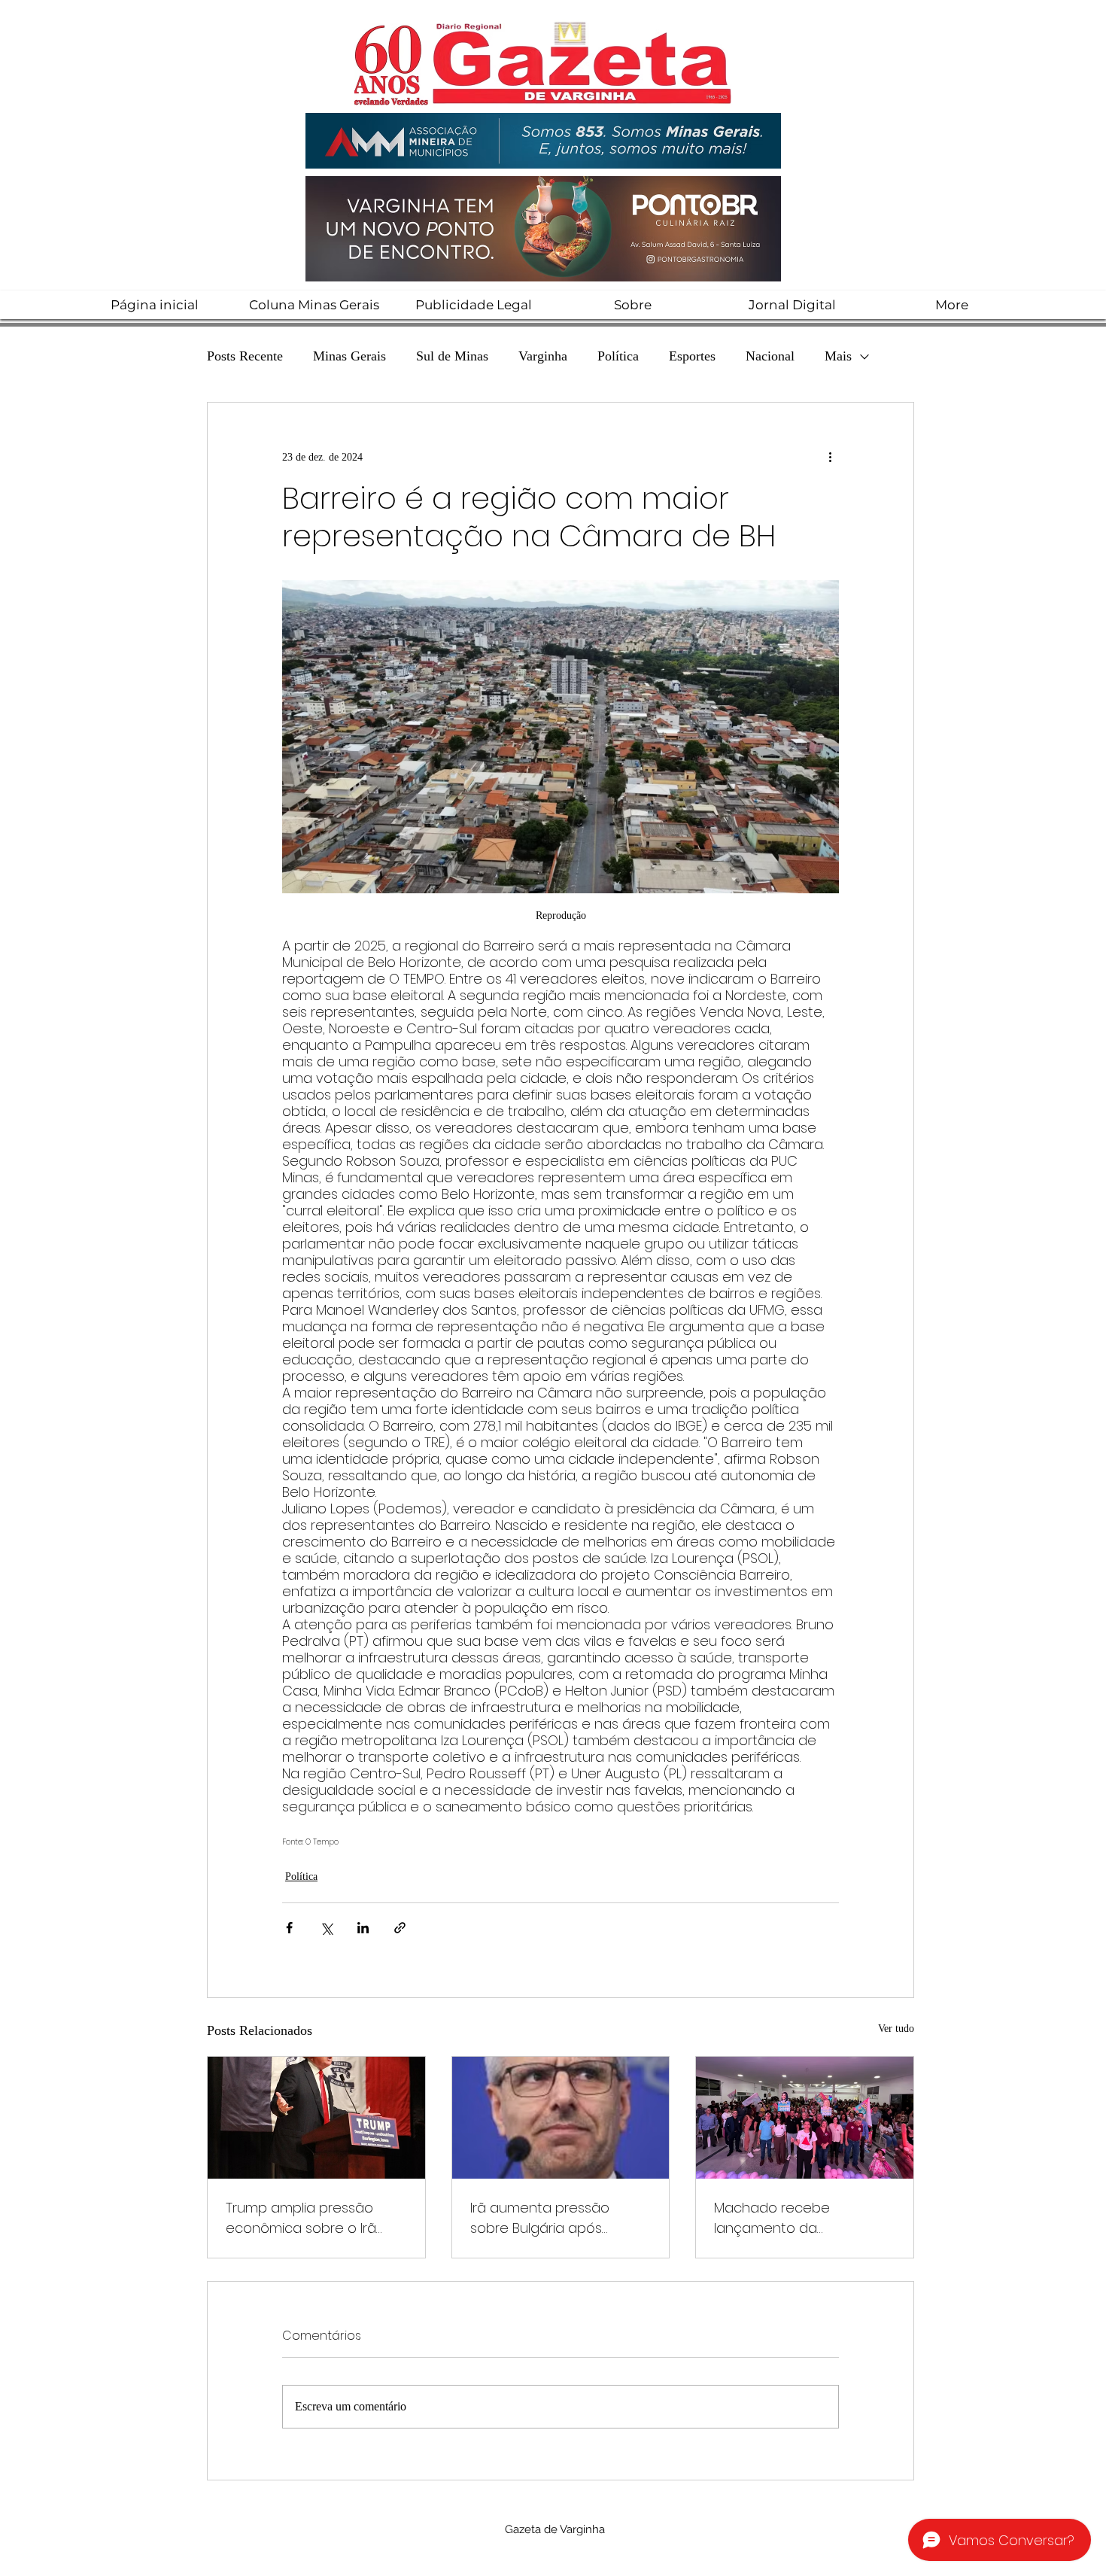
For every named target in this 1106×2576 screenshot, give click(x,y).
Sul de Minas (452, 356)
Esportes (692, 356)
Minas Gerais (349, 356)
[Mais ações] (830, 457)
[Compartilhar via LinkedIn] (363, 1928)
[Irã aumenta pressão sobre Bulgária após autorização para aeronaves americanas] (561, 2118)
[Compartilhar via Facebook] (289, 1928)
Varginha (543, 356)
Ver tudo (896, 2029)
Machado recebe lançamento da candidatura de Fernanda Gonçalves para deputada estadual (803, 2218)
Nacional (770, 356)
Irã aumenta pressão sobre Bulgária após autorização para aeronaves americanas (548, 2218)
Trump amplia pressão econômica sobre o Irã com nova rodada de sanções (301, 2218)
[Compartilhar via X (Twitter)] (326, 1928)
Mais (838, 356)
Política (618, 356)
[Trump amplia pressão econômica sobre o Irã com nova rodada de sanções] (316, 2118)
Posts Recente (245, 356)
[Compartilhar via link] (400, 1928)
